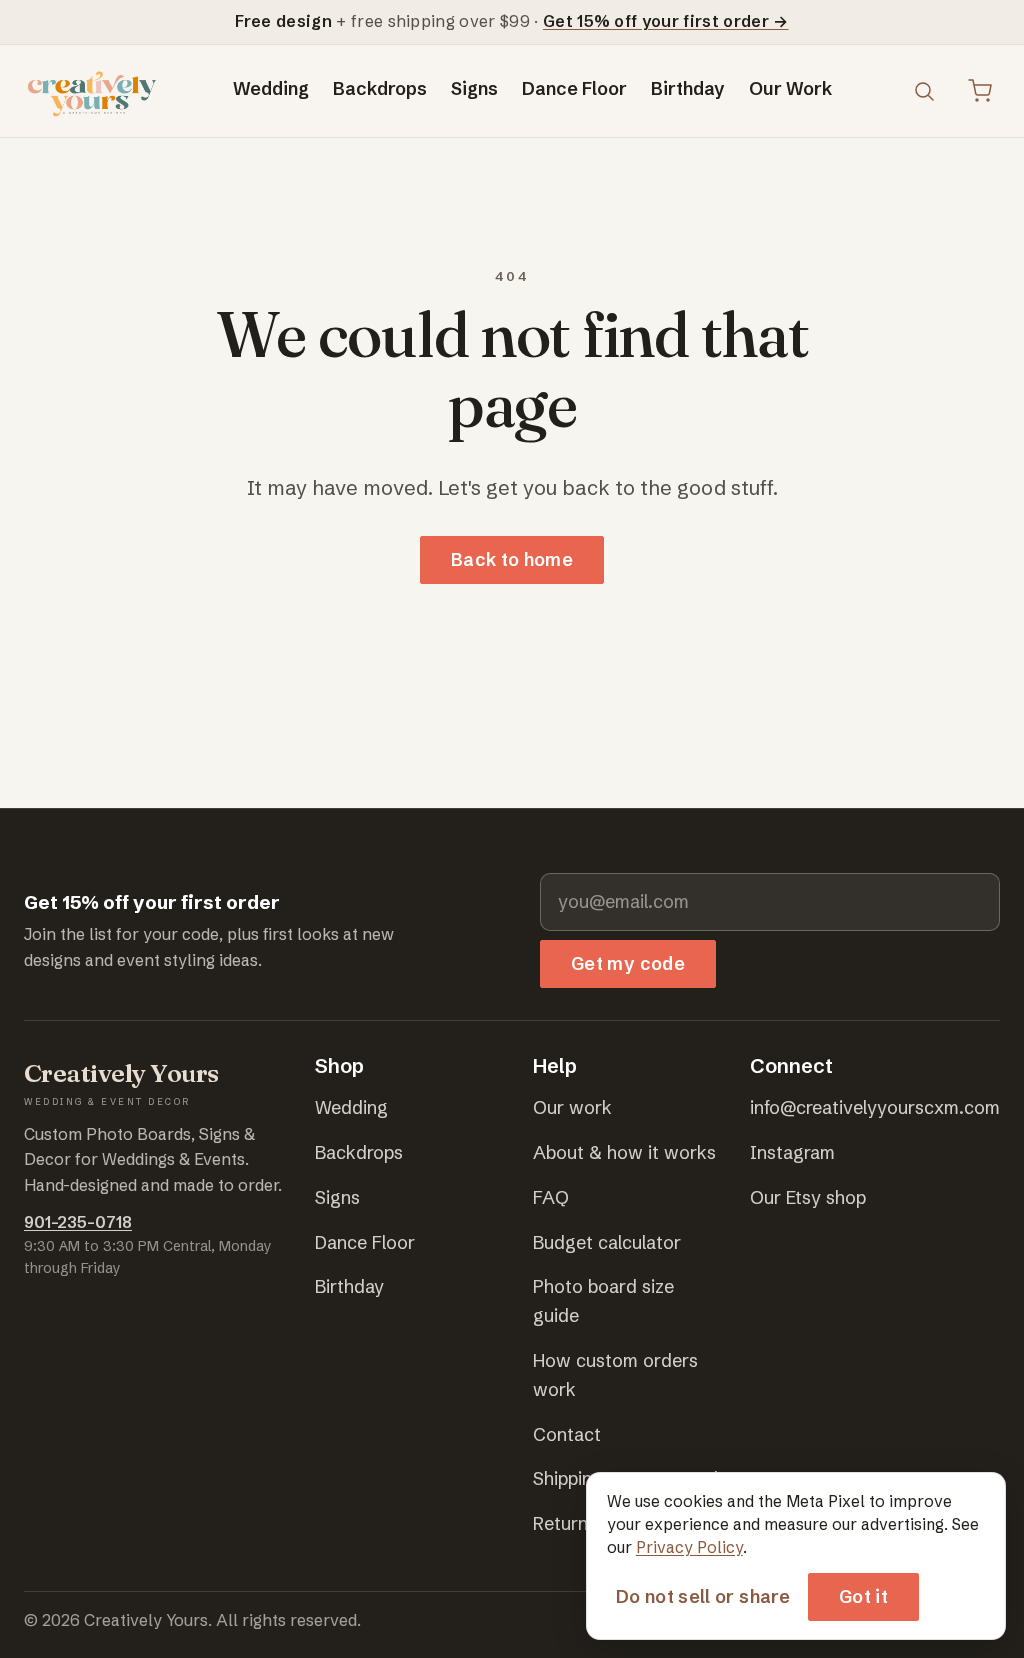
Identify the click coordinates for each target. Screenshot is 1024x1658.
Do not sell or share (703, 1596)
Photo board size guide (603, 1301)
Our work (572, 1107)
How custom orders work (615, 1375)
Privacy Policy (689, 1547)
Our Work (790, 88)
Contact (567, 1434)
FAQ (551, 1197)
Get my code (628, 963)
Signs (474, 88)
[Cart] (980, 91)
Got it (863, 1596)
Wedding (271, 88)
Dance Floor (574, 88)
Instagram (792, 1152)
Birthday (688, 88)
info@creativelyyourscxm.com (875, 1107)
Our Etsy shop (808, 1197)
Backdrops (380, 88)
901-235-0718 (78, 1222)
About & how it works (624, 1152)
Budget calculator (607, 1242)
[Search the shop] (924, 91)
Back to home (512, 559)
